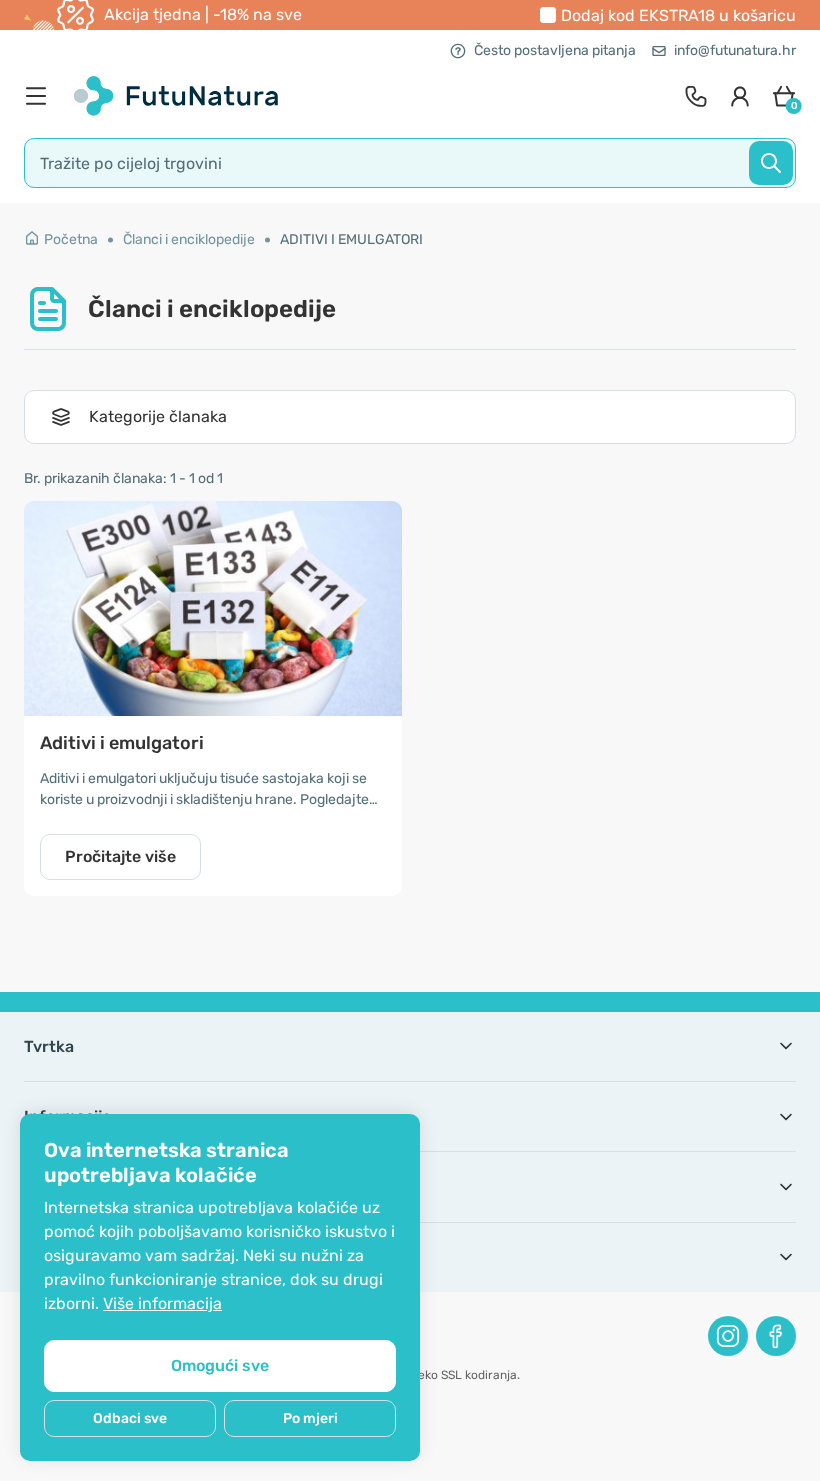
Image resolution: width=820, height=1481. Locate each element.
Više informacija (162, 1303)
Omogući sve (220, 1365)
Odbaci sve (130, 1418)
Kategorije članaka (158, 416)
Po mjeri (310, 1418)
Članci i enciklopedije (189, 239)
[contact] (696, 96)
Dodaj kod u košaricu (678, 15)
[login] (740, 96)
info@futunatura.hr (735, 50)
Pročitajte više (120, 856)
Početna (71, 239)
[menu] (41, 96)
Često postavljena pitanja (555, 50)
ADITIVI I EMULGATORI (351, 239)
